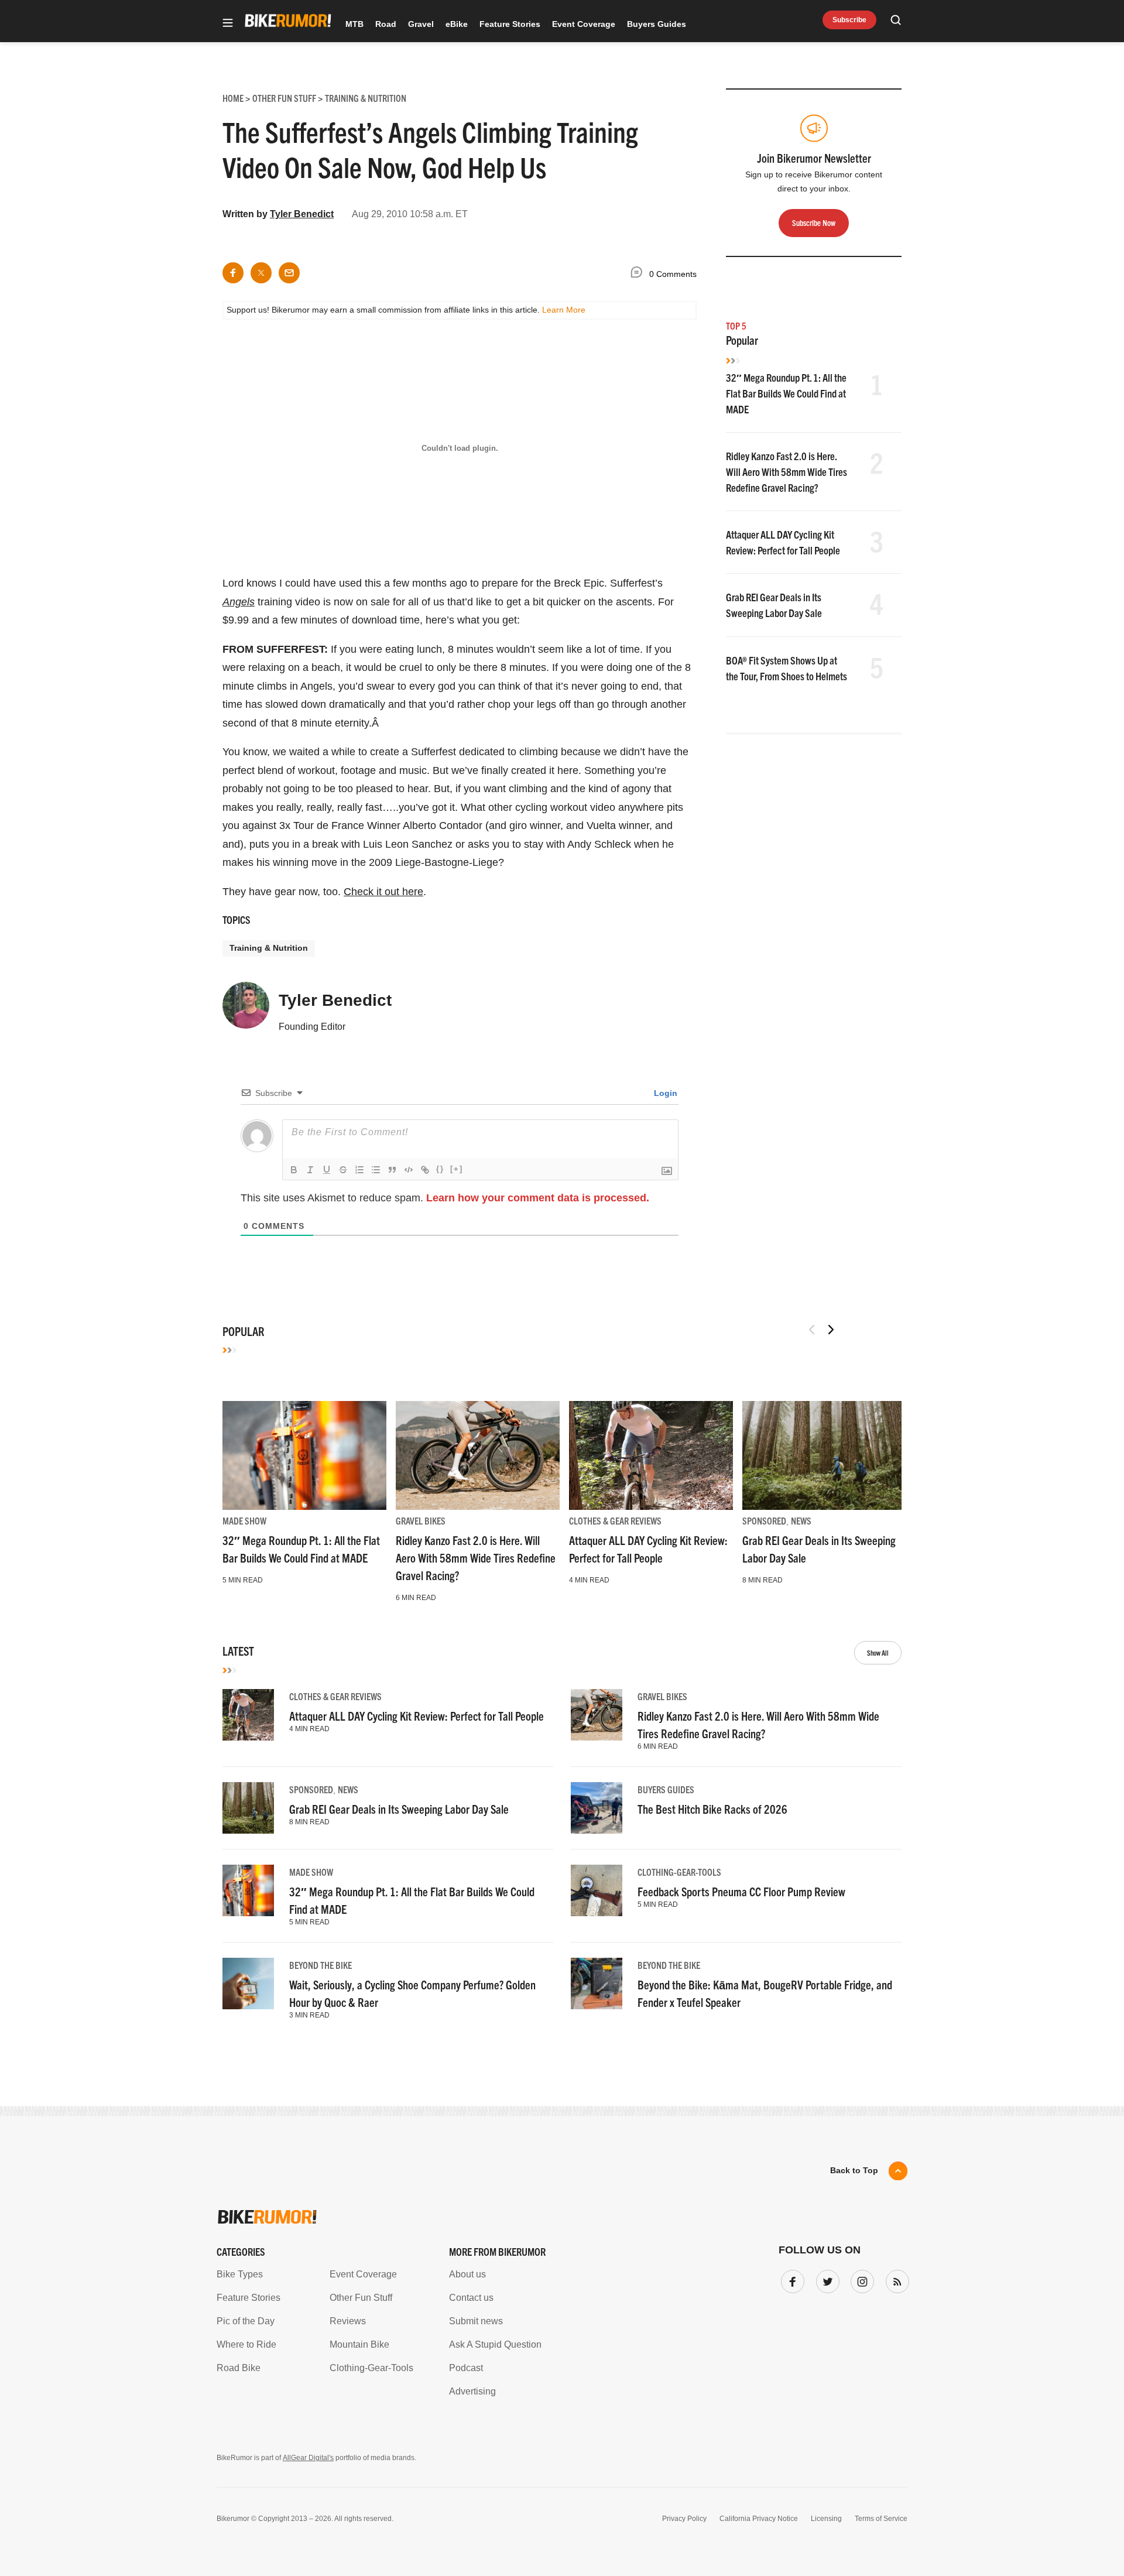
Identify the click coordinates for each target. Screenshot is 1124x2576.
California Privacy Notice (759, 2519)
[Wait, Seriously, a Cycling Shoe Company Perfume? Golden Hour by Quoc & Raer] (248, 1984)
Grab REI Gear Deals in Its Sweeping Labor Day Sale (399, 1809)
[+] (457, 1169)
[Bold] (294, 1170)
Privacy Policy (684, 2519)
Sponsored (764, 1520)
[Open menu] (228, 24)
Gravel (421, 24)
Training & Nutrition (269, 948)
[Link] (425, 1170)
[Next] (831, 1330)
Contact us (471, 2298)
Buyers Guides (657, 24)
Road (386, 24)
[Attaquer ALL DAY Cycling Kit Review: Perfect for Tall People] (651, 1455)
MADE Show (244, 1520)
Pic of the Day (246, 2321)
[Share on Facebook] (233, 273)
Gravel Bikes (421, 1520)
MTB (354, 24)
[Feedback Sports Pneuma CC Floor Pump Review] (597, 1890)
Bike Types (240, 2274)
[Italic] (310, 1170)
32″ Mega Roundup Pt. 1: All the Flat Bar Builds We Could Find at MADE (786, 393)
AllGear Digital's (308, 2458)
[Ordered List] (359, 1170)
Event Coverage (584, 24)
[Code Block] (409, 1170)
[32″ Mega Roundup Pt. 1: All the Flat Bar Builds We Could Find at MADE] (304, 1455)
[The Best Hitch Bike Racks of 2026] (597, 1808)
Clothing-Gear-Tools (679, 1872)
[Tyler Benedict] (246, 1010)
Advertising (472, 2391)
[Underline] (327, 1170)
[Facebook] (790, 2279)
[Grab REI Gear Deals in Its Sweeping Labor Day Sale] (824, 1455)
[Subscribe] (895, 2279)
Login (664, 1093)
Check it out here (383, 892)
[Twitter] (825, 2279)
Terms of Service (881, 2519)
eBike (457, 24)
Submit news (476, 2321)
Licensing (826, 2519)
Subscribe (849, 20)
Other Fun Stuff (361, 2298)
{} (440, 1169)
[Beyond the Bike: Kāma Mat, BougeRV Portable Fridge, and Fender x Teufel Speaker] (597, 1984)
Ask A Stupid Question (495, 2344)
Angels (239, 602)
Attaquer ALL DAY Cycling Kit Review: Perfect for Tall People (417, 1716)
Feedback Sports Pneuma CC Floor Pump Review (741, 1891)
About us (467, 2274)
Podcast (466, 2368)
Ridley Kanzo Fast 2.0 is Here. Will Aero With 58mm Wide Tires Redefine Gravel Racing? (787, 472)
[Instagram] (860, 2279)
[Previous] (812, 1330)
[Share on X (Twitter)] (261, 273)
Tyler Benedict (302, 214)
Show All (878, 1652)
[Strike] (343, 1170)
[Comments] (639, 274)
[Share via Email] (289, 273)
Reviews (348, 2321)
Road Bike (239, 2368)
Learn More (564, 310)
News (801, 1520)
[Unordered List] (376, 1170)
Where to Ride (246, 2344)
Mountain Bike (359, 2344)
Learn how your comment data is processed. (538, 1198)
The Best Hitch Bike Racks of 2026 (712, 1809)
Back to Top (854, 2170)
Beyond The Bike (321, 1965)
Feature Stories (510, 24)
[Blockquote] (392, 1170)
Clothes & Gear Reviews (615, 1520)
